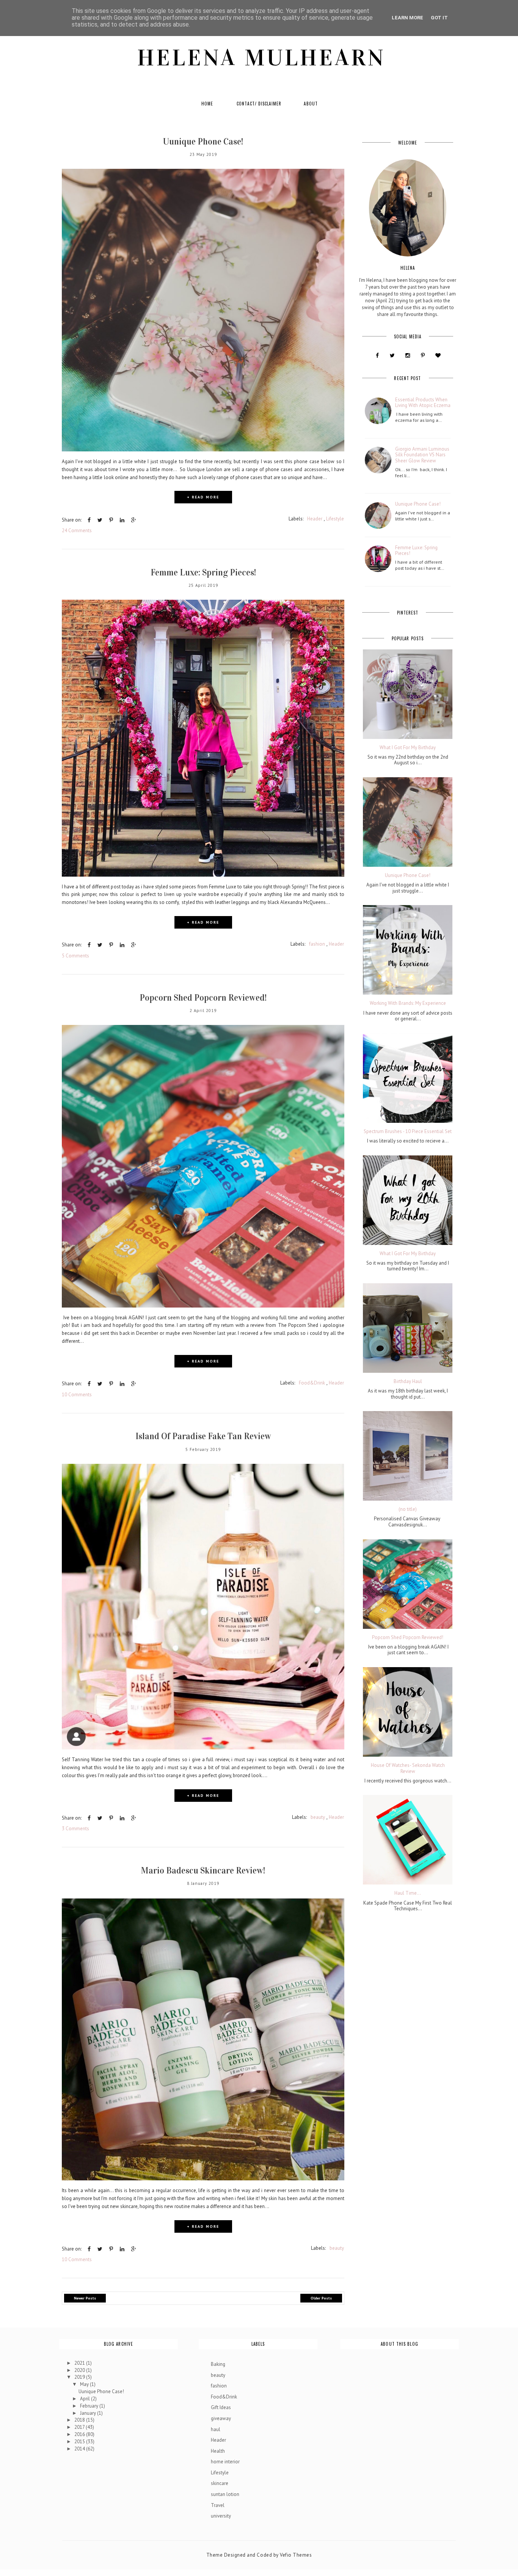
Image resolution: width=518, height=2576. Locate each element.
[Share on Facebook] (89, 520)
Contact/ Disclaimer (259, 104)
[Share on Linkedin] (122, 520)
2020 (80, 2370)
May (85, 2384)
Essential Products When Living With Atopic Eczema (423, 403)
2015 (80, 2442)
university (221, 2516)
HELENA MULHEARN (261, 58)
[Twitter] (392, 355)
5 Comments (75, 956)
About (311, 104)
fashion (317, 944)
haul (216, 2429)
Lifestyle (335, 519)
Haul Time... (408, 1893)
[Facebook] (377, 355)
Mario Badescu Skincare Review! (203, 1870)
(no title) (408, 1509)
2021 (80, 2363)
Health (218, 2451)
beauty (318, 1817)
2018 (80, 2420)
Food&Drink (312, 1383)
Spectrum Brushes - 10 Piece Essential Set (408, 1132)
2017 (80, 2427)
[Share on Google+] (134, 520)
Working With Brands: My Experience (408, 1003)
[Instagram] (407, 355)
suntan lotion (225, 2494)
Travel (218, 2505)
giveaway (221, 2418)
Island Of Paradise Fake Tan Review (203, 1436)
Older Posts (321, 2298)
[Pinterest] (423, 355)
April (86, 2399)
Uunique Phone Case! (203, 141)
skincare (220, 2483)
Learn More (407, 18)
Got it (439, 18)
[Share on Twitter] (100, 520)
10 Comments (77, 1395)
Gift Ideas (221, 2407)
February (90, 2406)
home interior (225, 2462)
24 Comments (77, 530)
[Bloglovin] (438, 355)
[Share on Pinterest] (111, 520)
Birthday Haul (408, 1382)
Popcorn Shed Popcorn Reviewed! (203, 998)
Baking (218, 2364)
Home (207, 104)
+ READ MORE (203, 497)
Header (315, 519)
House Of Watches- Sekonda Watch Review (408, 1768)
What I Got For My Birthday (408, 748)
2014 (80, 2449)
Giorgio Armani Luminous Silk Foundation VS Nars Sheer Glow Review (422, 455)
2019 (80, 2377)
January (89, 2413)
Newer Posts (85, 2298)
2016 (80, 2434)
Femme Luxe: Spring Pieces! (203, 572)
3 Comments (75, 1829)
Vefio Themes (296, 2555)
